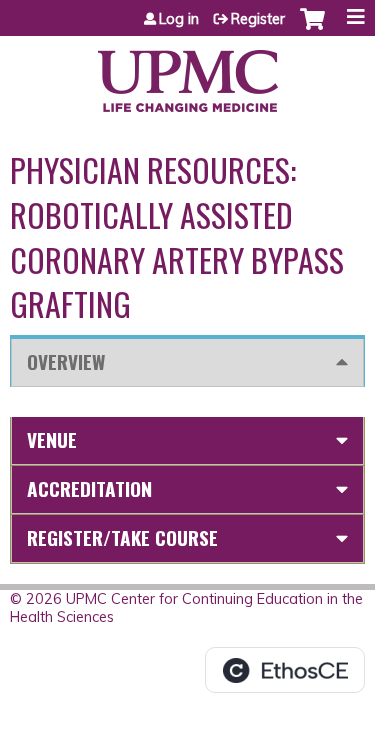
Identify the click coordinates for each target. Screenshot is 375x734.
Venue (52, 439)
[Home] (187, 74)
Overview (66, 361)
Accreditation (89, 488)
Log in (179, 19)
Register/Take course (122, 537)
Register (258, 19)
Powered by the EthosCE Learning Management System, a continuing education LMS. (285, 670)
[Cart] (312, 29)
